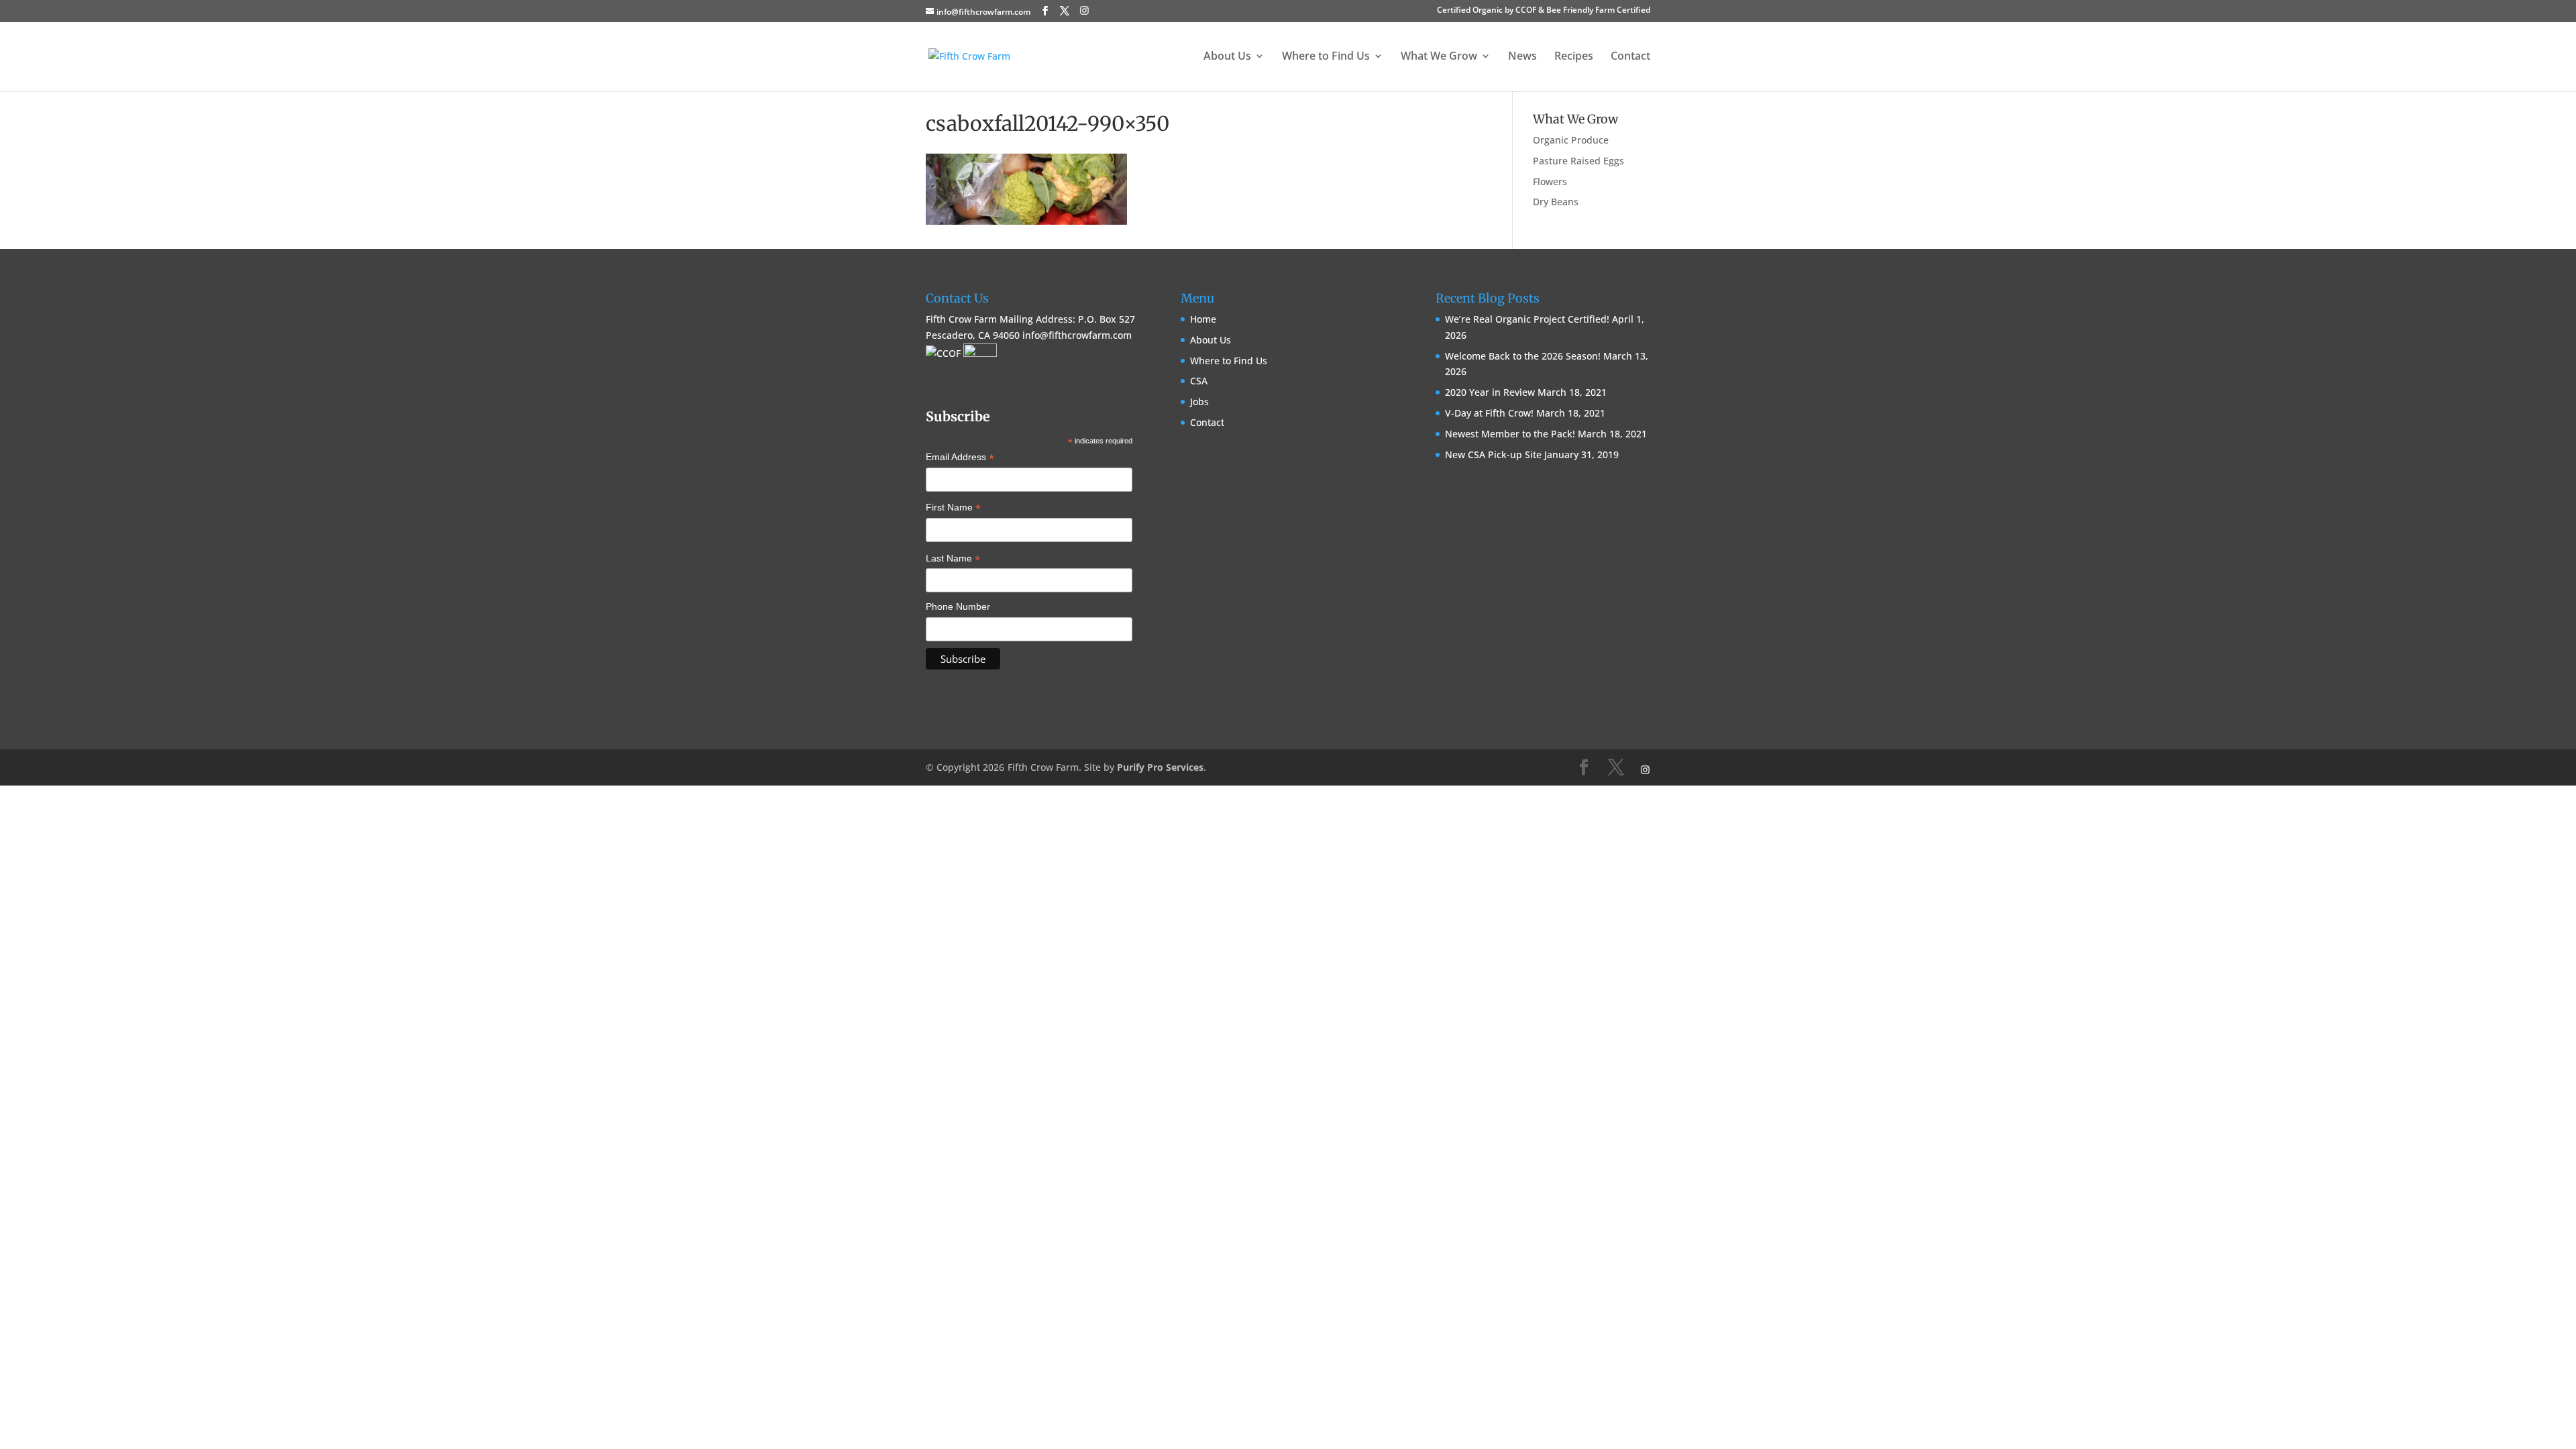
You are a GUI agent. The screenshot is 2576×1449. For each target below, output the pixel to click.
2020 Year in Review (1490, 392)
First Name (953, 508)
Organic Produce (1571, 140)
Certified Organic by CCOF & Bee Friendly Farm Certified (1544, 11)
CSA (1199, 381)
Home (1203, 319)
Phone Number (958, 606)
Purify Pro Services (1160, 767)
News (1522, 57)
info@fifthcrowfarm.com (1077, 335)
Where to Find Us (1229, 361)
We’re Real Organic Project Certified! (1527, 319)
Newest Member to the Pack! (1510, 434)
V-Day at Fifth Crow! (1489, 413)
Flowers (1550, 181)
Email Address (960, 458)
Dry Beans (1556, 202)
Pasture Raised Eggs (1578, 161)
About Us (1211, 340)
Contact (1630, 57)
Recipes (1574, 57)
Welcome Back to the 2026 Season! (1523, 356)
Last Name (953, 559)
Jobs (1199, 401)
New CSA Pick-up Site (1493, 454)
